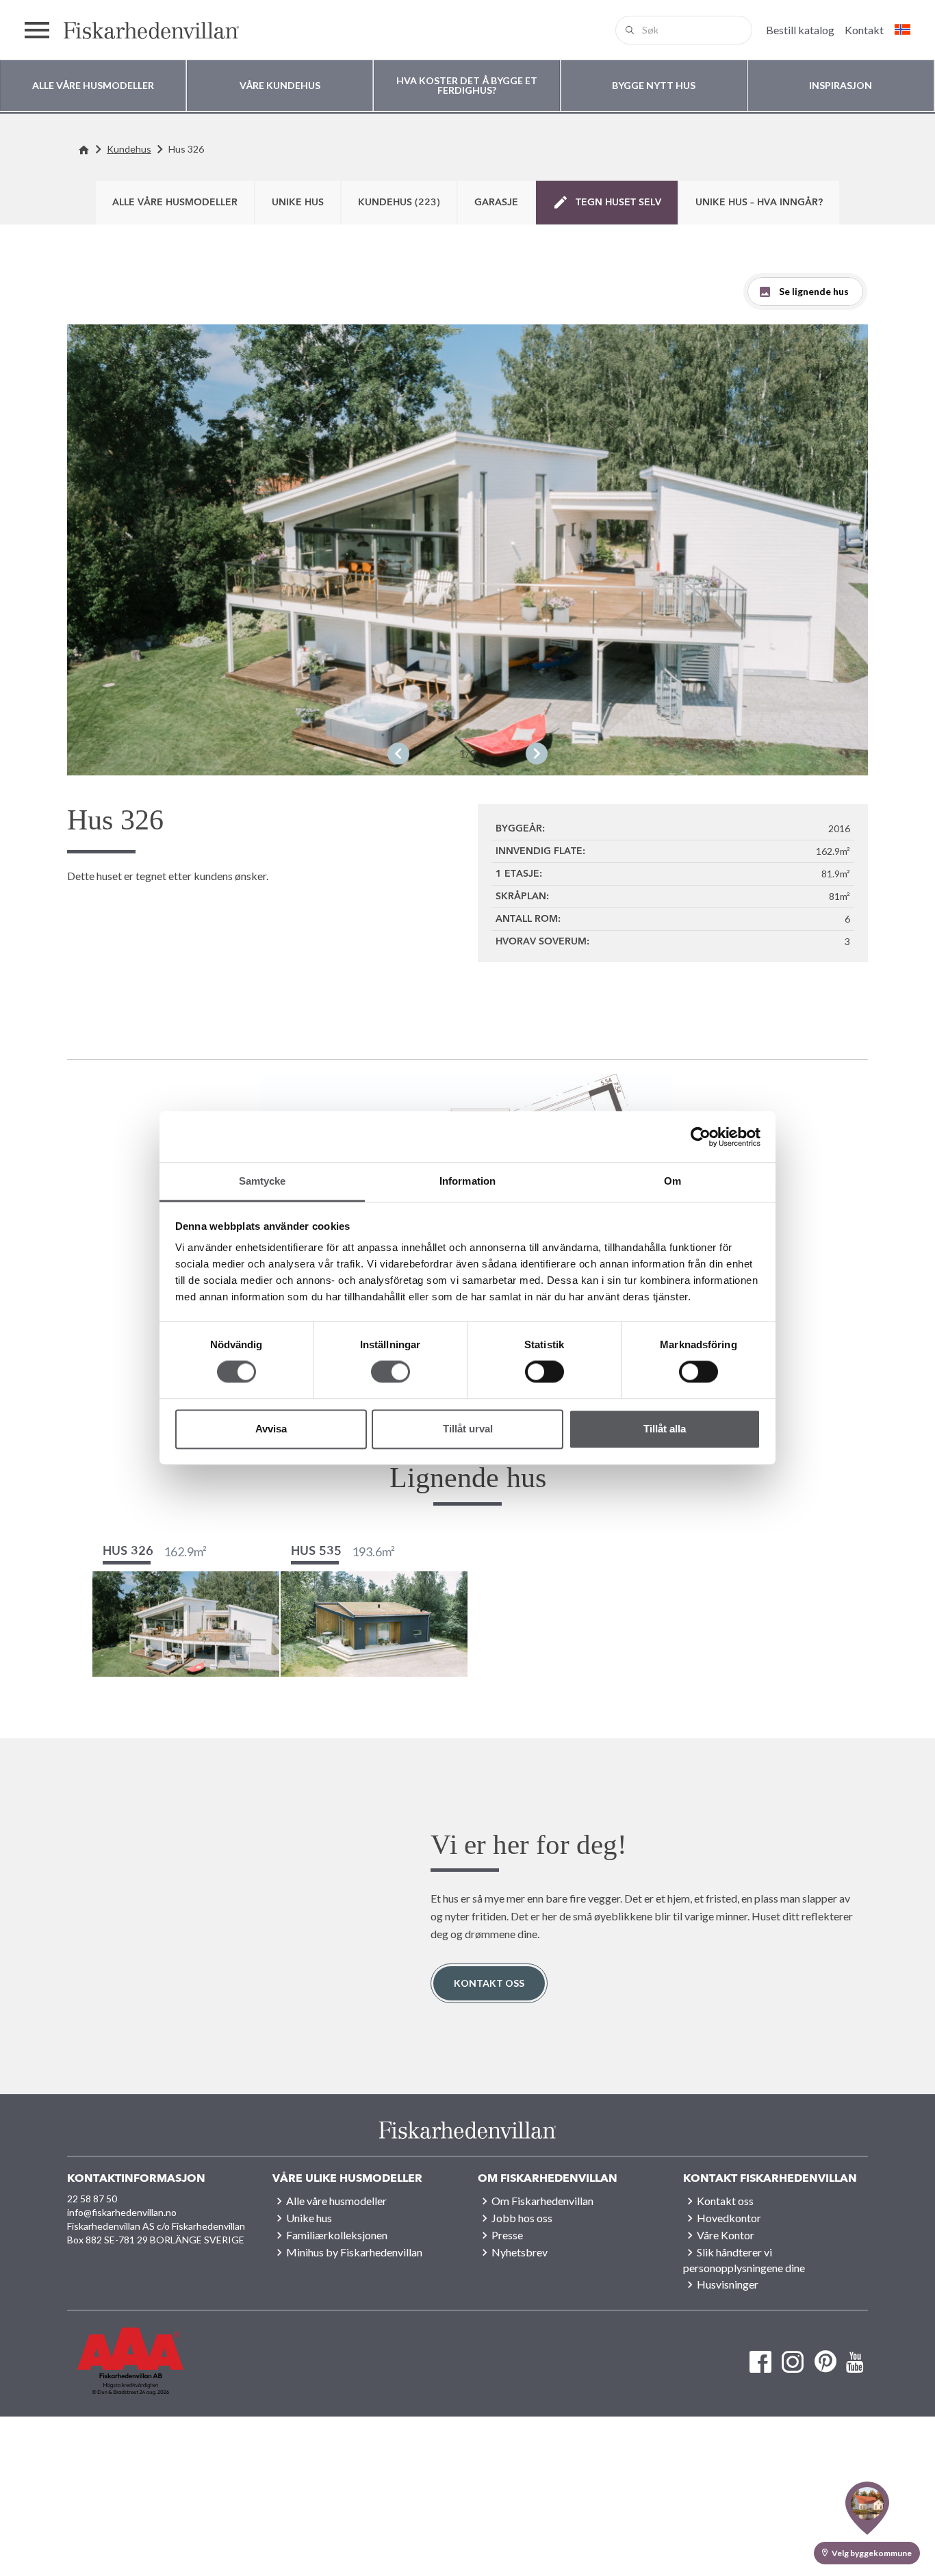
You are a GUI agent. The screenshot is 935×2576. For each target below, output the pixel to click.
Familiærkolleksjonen (337, 2235)
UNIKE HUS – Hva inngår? (759, 203)
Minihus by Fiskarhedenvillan (354, 2252)
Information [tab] (467, 1181)
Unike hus (298, 203)
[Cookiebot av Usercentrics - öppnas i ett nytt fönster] (701, 1137)
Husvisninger (728, 2284)
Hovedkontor (729, 2218)
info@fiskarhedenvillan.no (122, 2212)
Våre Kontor (726, 2235)
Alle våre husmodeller (175, 203)
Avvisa (271, 1429)
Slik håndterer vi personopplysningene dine (744, 2260)
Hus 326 (186, 149)
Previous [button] (398, 754)
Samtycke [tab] (262, 1181)
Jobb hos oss (522, 2218)
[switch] (390, 1372)
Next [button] (537, 754)
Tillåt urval (468, 1429)
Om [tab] (673, 1181)
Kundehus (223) (399, 203)
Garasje (496, 203)
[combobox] (684, 30)
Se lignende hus (814, 291)
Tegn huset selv (618, 203)
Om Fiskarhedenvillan (542, 2201)
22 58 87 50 (92, 2199)
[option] (467, 550)
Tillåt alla (665, 1429)
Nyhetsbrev (520, 2252)
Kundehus (129, 149)
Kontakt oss (489, 1983)
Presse (507, 2235)
